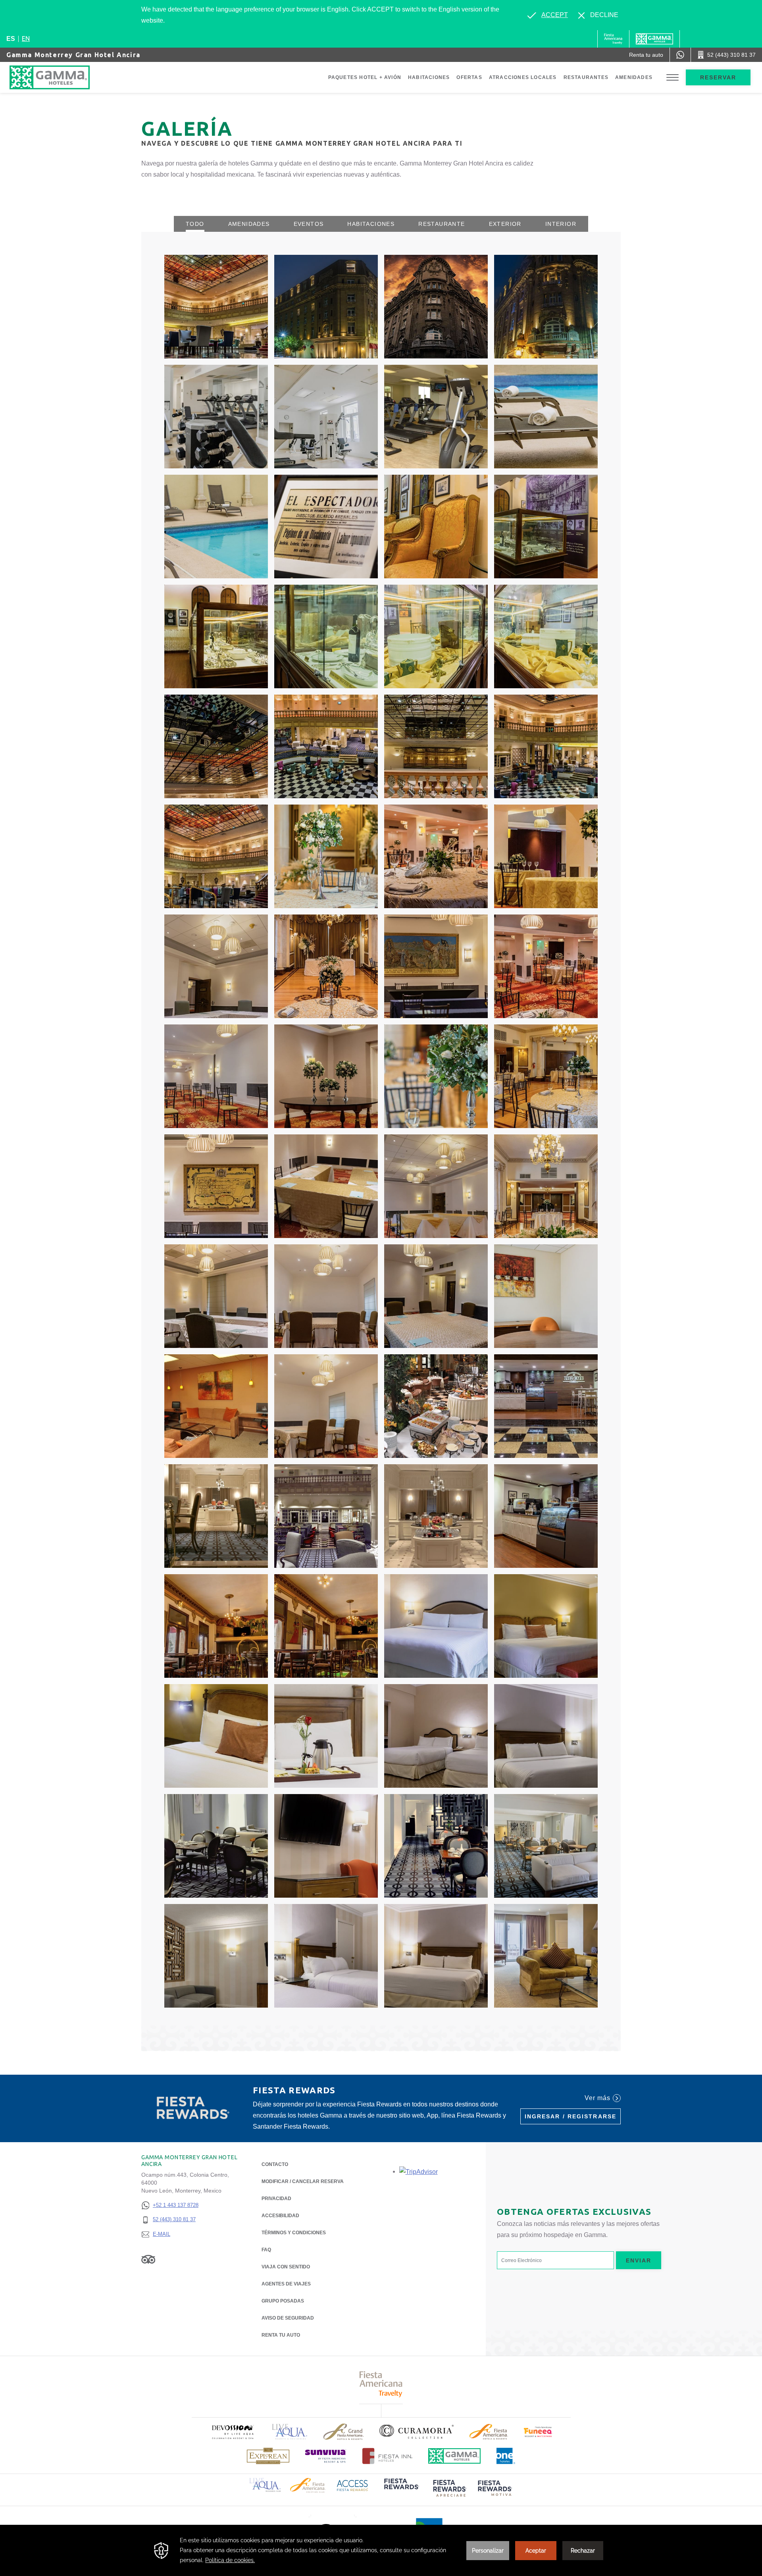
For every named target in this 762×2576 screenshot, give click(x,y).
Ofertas (469, 77)
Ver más (597, 2098)
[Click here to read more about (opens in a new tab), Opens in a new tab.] (233, 2432)
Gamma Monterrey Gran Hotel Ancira (73, 55)
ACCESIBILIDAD (280, 2216)
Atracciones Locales (523, 77)
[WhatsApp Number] (680, 55)
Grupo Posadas (283, 2301)
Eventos (309, 224)
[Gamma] (654, 39)
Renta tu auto (281, 2335)
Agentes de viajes (286, 2284)
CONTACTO (275, 2164)
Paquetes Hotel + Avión (365, 77)
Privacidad (276, 2199)
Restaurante (442, 224)
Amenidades (634, 77)
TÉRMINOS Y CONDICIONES (294, 2233)
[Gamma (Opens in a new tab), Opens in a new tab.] (613, 39)
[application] (381, 2550)
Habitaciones (429, 77)
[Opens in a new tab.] (419, 2171)
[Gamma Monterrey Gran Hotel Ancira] (58, 77)
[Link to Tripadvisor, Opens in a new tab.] (148, 2259)
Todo (195, 224)
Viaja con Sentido (286, 2267)
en (26, 39)
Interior (561, 224)
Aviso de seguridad (288, 2318)
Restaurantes (586, 77)
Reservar (718, 77)
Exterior (505, 224)
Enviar (639, 2260)
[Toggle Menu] (673, 78)
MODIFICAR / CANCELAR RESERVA (303, 2181)
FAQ (266, 2250)
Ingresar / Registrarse (571, 2116)
